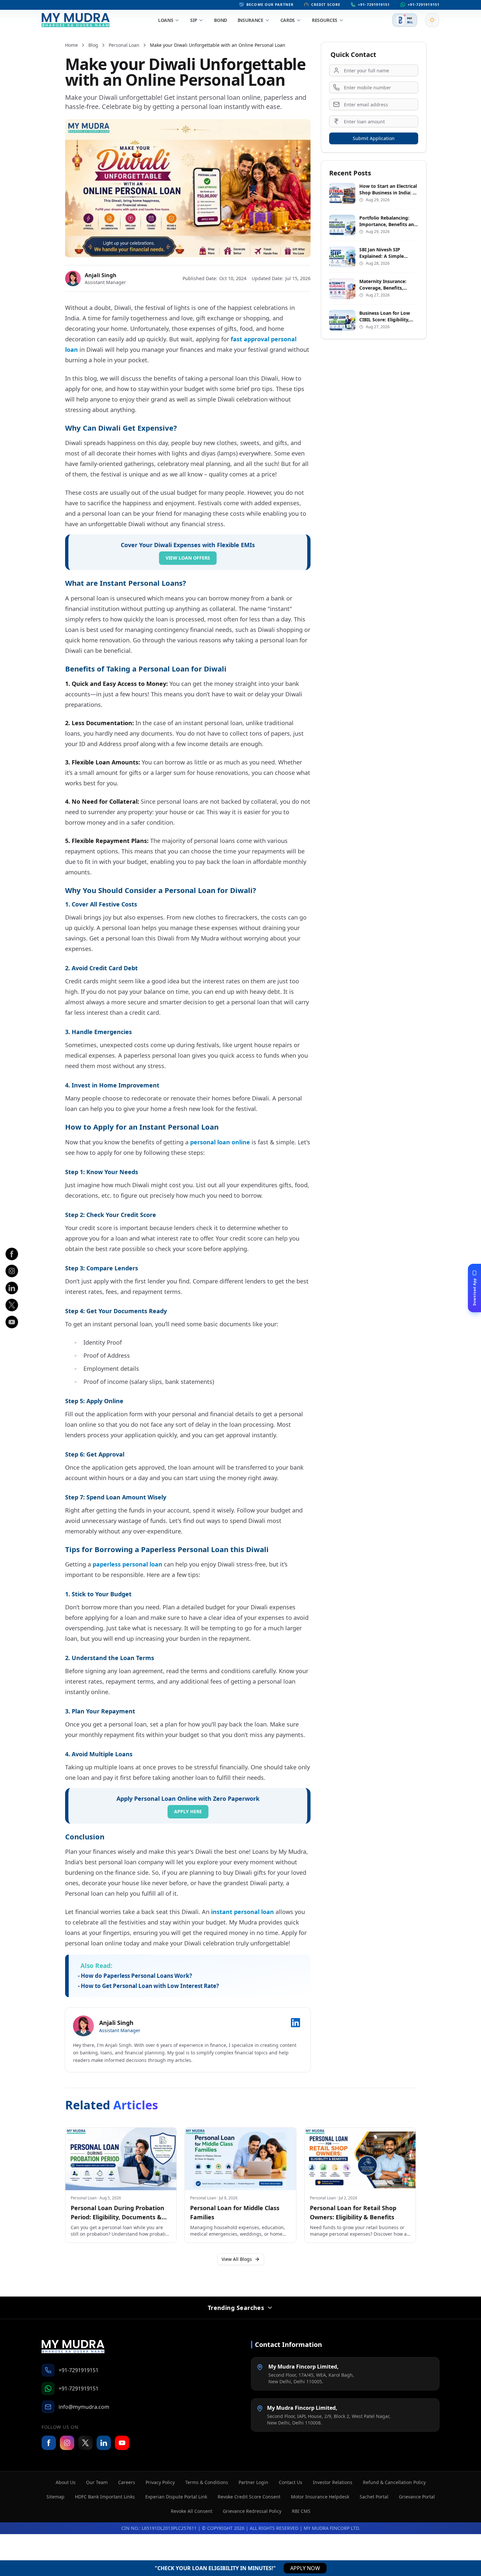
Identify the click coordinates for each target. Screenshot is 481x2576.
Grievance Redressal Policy (252, 2511)
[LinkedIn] (12, 1288)
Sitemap (55, 2497)
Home (71, 45)
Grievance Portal (417, 2497)
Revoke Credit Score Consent (249, 2497)
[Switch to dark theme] (432, 20)
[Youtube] (12, 1322)
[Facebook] (12, 1254)
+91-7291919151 (374, 4)
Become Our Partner (270, 4)
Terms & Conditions (207, 2482)
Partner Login (253, 2482)
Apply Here (188, 1811)
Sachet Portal (374, 2497)
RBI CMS (301, 2511)
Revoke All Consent (192, 2511)
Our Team (97, 2482)
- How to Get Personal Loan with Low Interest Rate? (148, 1986)
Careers (127, 2482)
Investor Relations (333, 2482)
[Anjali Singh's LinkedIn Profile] (295, 2023)
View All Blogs (237, 2259)
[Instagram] (12, 1271)
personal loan (124, 45)
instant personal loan (242, 1912)
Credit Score (326, 4)
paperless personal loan (127, 1564)
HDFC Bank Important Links (105, 2497)
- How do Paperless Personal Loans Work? (135, 1976)
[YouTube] (122, 2443)
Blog (93, 45)
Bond (221, 20)
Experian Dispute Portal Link (176, 2497)
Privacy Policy (160, 2482)
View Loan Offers (188, 558)
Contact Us (291, 2482)
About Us (66, 2482)
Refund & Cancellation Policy (394, 2482)
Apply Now (305, 2568)
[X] (12, 1305)
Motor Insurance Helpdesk (320, 2497)
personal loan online (220, 1142)
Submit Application (374, 138)
